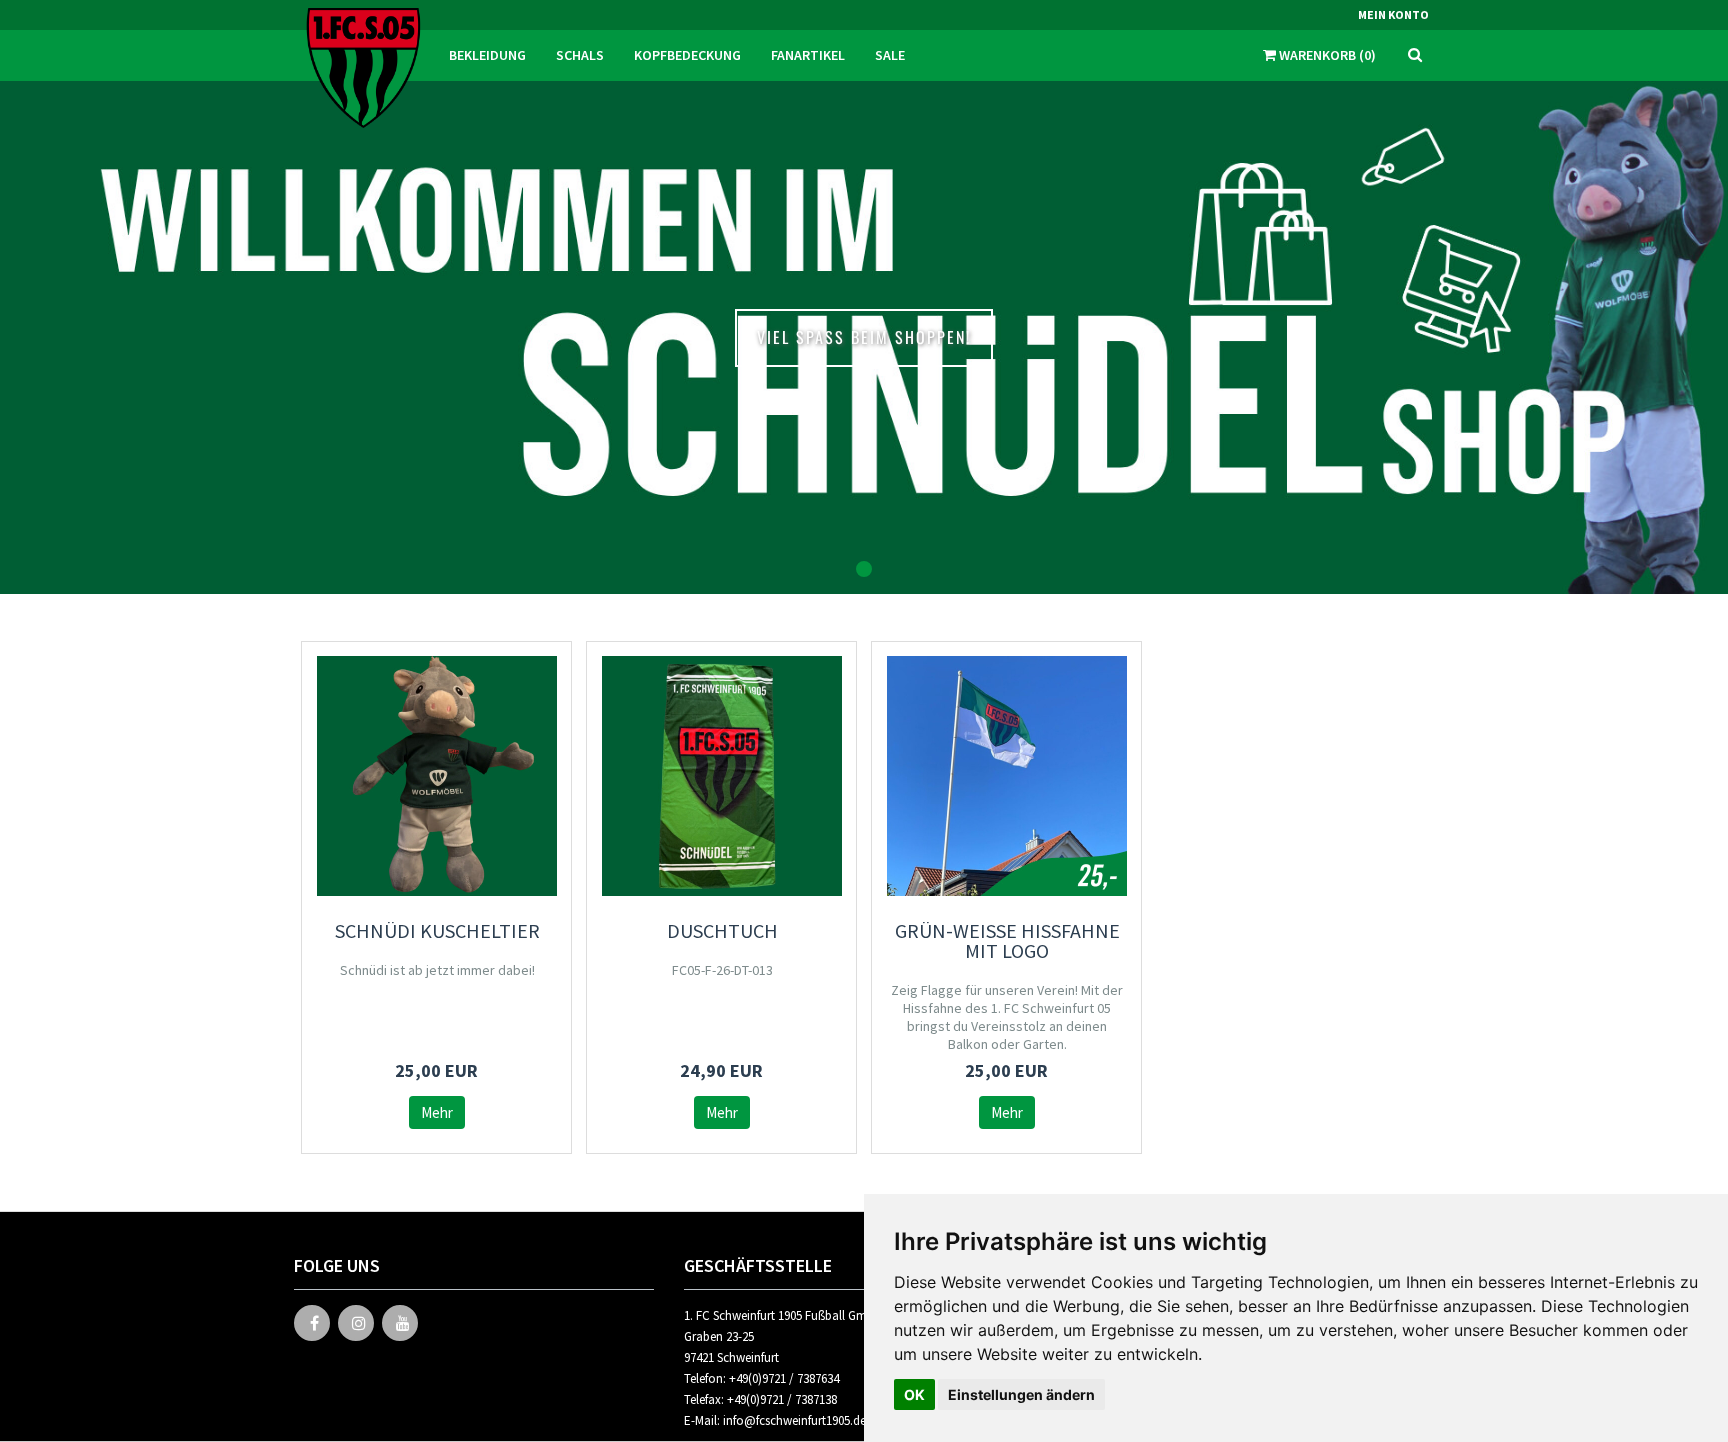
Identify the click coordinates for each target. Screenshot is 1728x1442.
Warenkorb (1326, 55)
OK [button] (914, 1394)
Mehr (437, 1112)
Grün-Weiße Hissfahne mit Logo (1007, 940)
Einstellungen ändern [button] (1021, 1394)
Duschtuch (722, 930)
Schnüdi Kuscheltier (437, 930)
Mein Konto (1393, 14)
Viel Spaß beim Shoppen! (864, 337)
